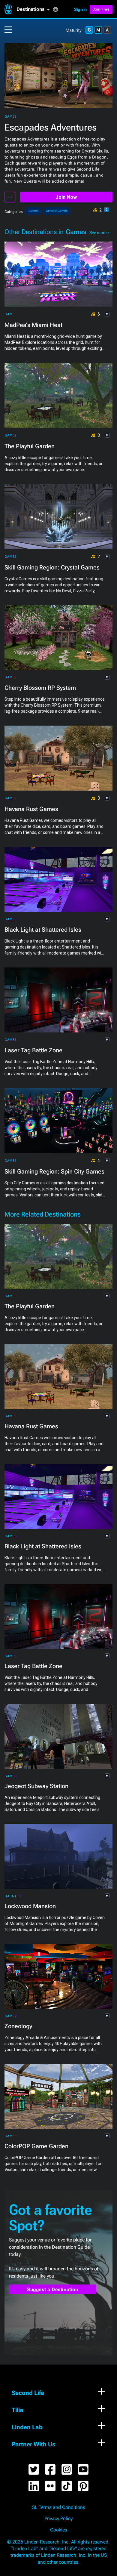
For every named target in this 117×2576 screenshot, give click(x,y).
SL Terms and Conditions (59, 2507)
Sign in (80, 9)
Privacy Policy (58, 2519)
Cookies (59, 2530)
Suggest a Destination (53, 2289)
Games (10, 117)
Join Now (66, 197)
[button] (35, 9)
